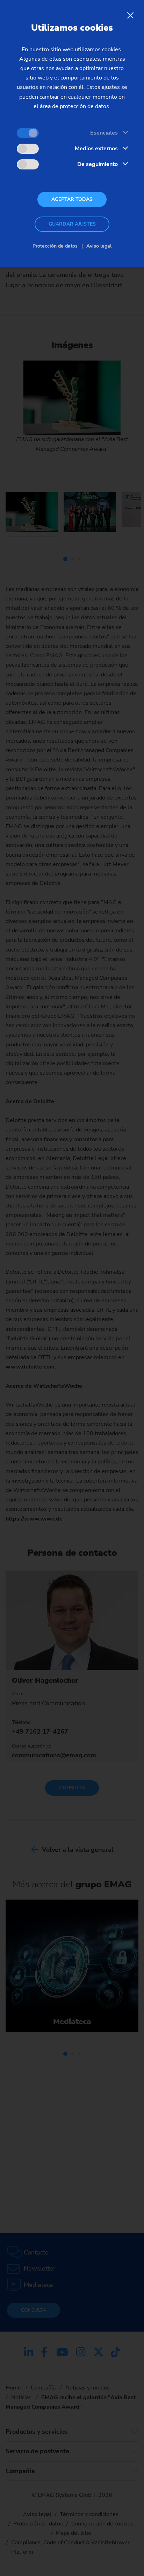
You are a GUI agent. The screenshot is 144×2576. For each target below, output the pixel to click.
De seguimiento (98, 164)
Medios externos (96, 149)
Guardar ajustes (72, 224)
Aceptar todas (72, 199)
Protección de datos (55, 246)
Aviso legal (99, 246)
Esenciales (104, 133)
